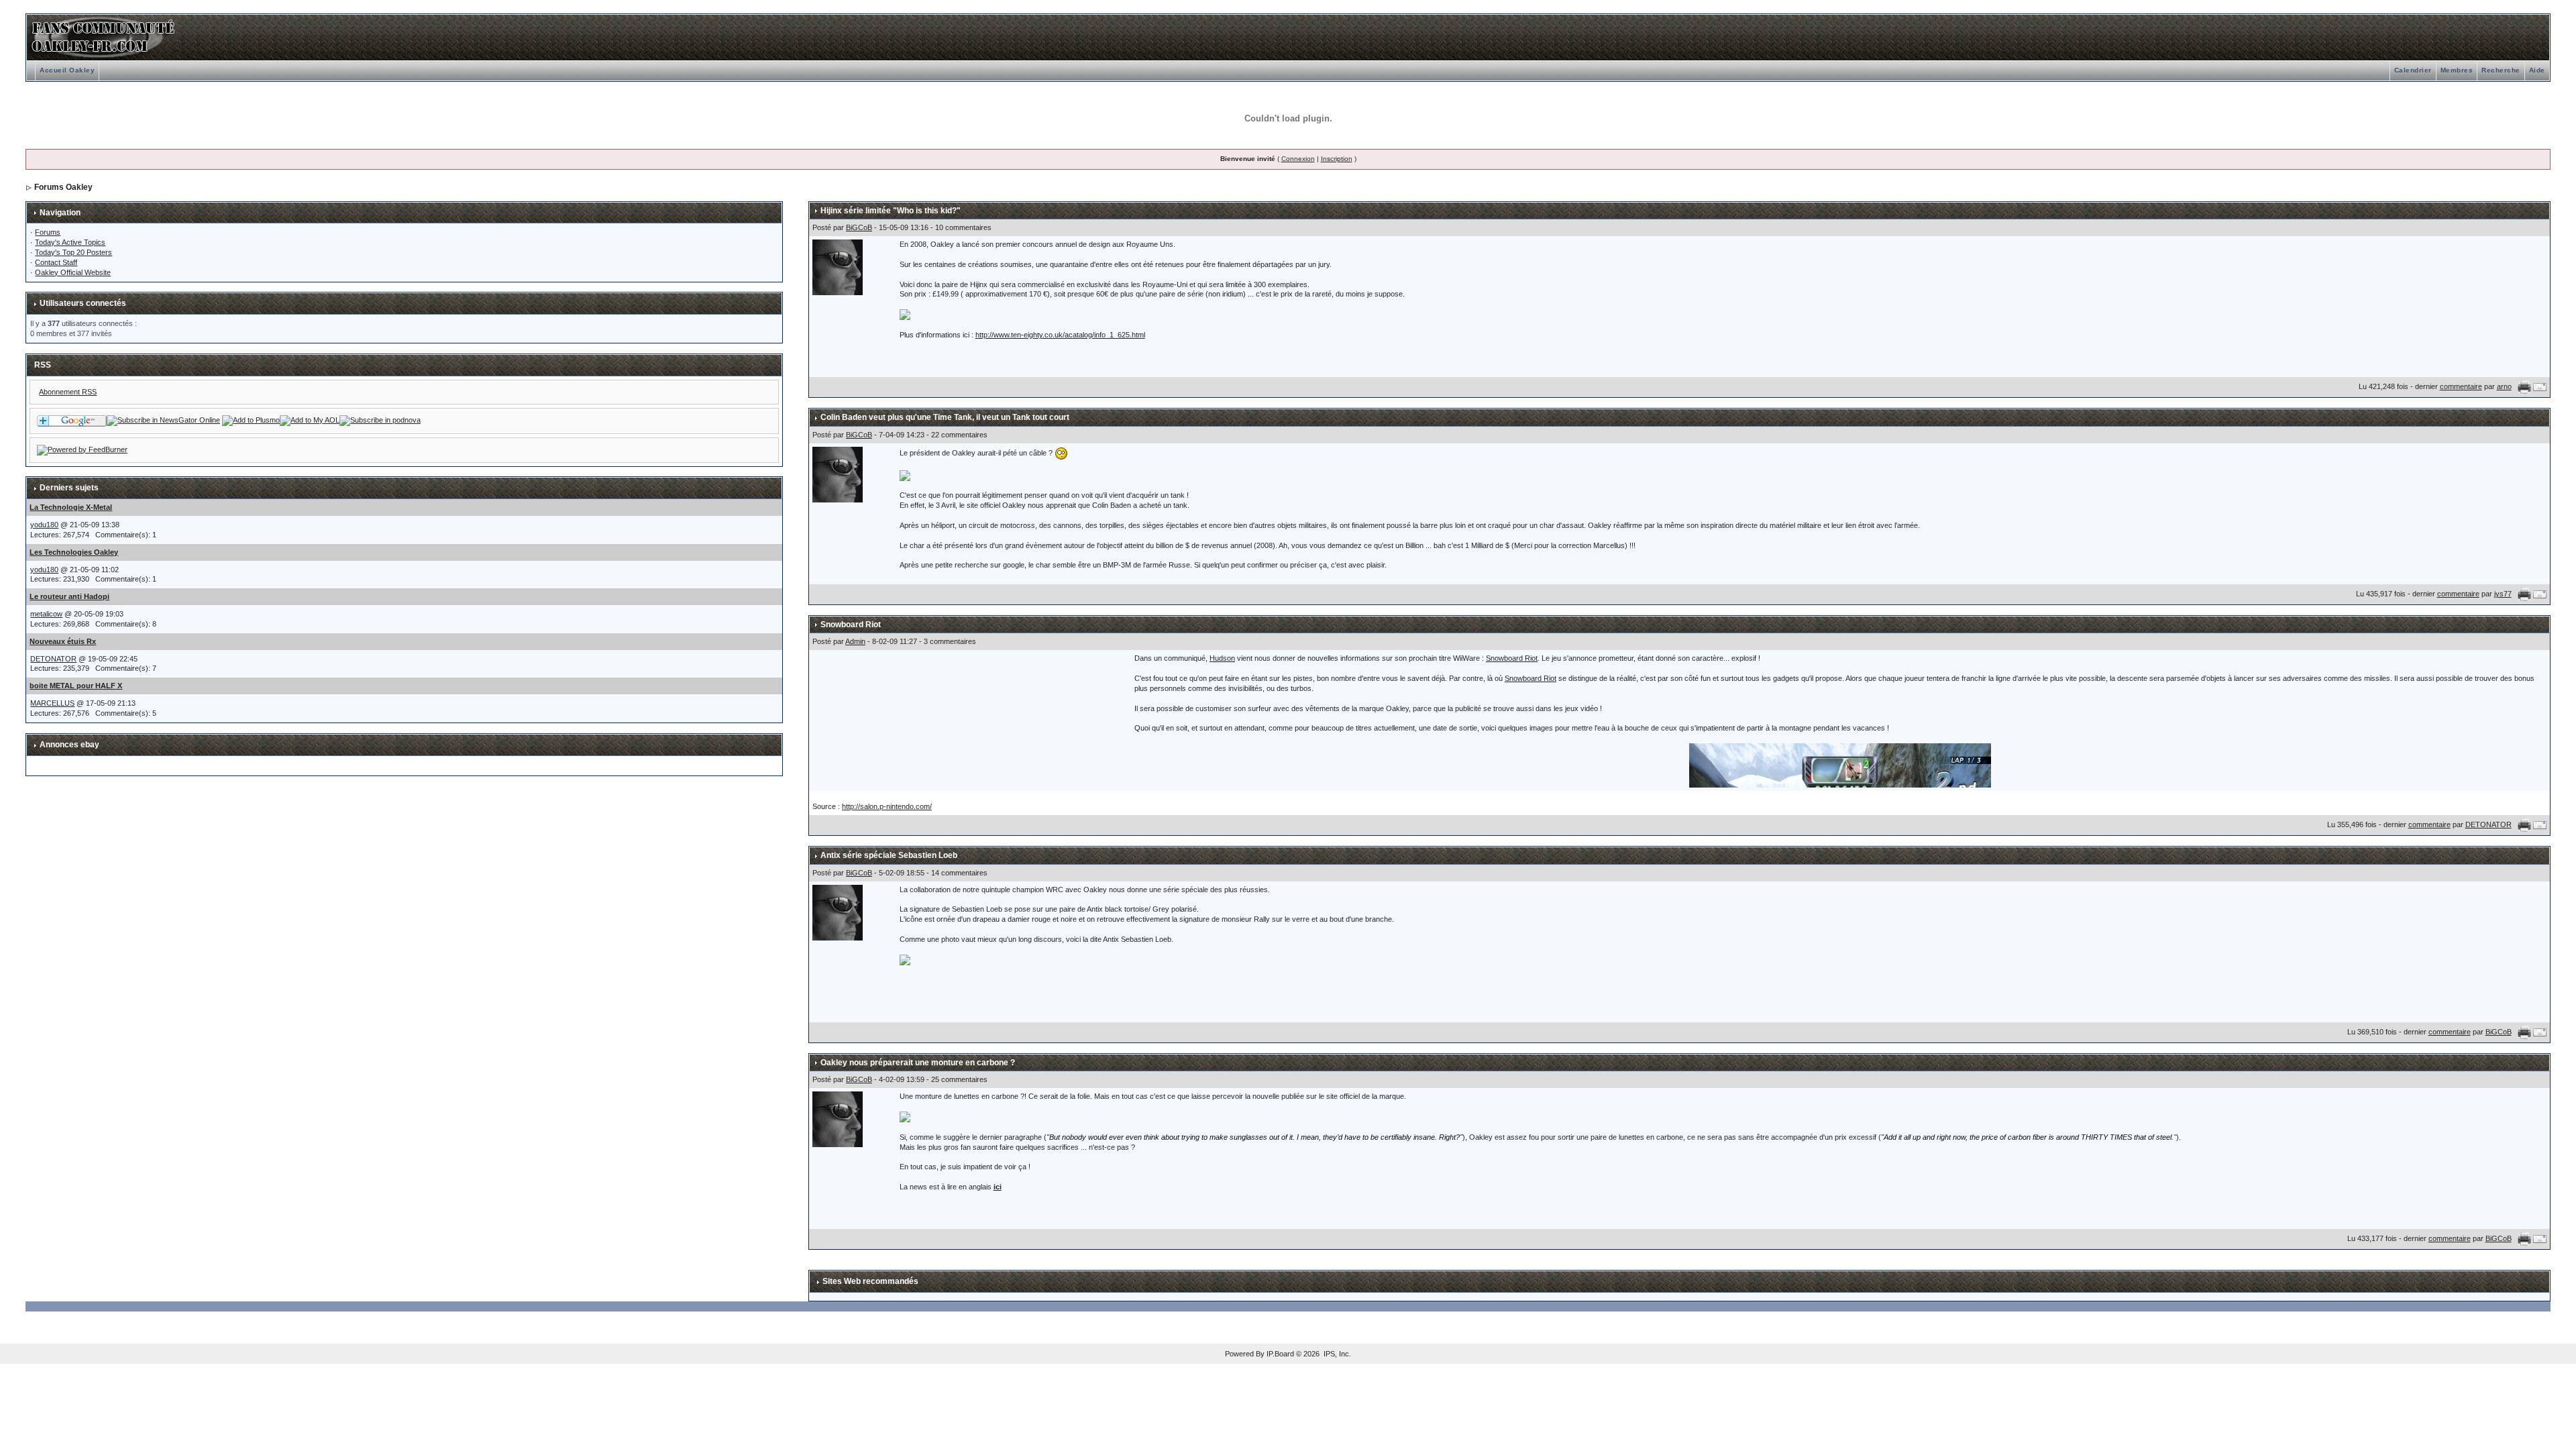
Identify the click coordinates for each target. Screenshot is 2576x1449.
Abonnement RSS (68, 392)
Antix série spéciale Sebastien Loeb (889, 855)
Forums (48, 232)
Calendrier (2413, 70)
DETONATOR (53, 659)
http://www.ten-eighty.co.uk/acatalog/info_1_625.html (1060, 335)
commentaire (2461, 386)
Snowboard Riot (851, 625)
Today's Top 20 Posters (73, 252)
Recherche (2501, 70)
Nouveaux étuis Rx (63, 641)
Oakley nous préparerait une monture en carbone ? (918, 1063)
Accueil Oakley (67, 70)
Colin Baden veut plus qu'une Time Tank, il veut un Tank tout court (945, 417)
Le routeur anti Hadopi (69, 596)
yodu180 (44, 525)
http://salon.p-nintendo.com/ (887, 806)
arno (2504, 386)
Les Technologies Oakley (74, 552)
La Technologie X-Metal (71, 507)
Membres (2457, 70)
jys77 (2503, 594)
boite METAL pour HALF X (76, 686)
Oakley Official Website (73, 272)
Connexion (1298, 159)
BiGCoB (859, 227)
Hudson (1222, 658)
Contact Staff (56, 262)
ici (998, 1187)
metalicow (46, 614)
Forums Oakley (63, 187)
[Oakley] (163, 420)
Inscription (1337, 159)
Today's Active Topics (70, 242)
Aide (2537, 70)
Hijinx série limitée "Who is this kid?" (891, 211)
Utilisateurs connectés (83, 303)
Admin (855, 641)
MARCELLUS (52, 703)
